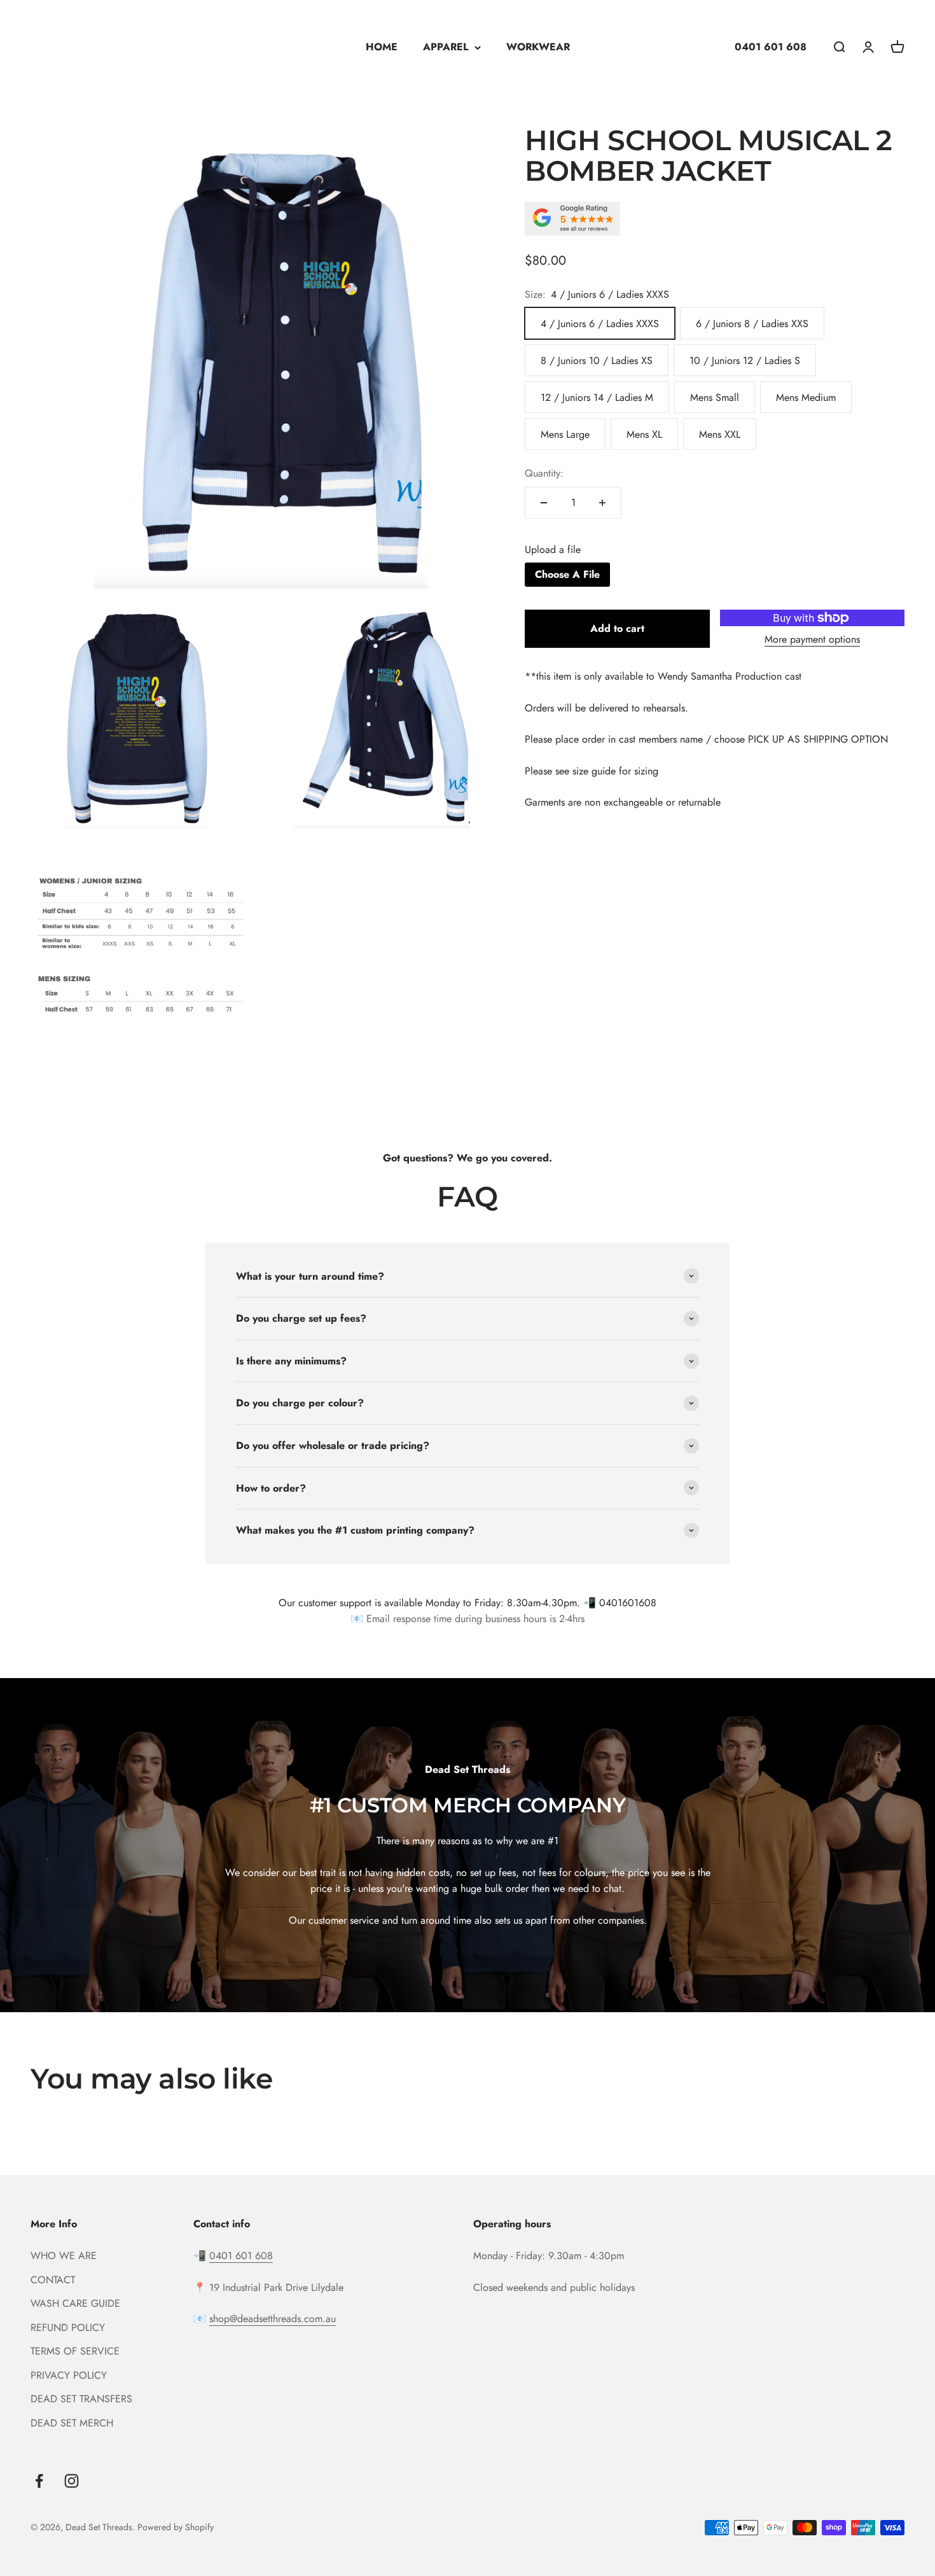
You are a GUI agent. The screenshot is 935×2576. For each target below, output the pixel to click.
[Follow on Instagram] (72, 2481)
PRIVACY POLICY (69, 2375)
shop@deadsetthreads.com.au (273, 2319)
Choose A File (567, 574)
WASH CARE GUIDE (75, 2303)
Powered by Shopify (176, 2527)
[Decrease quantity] (544, 503)
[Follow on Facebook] (39, 2481)
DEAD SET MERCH (72, 2423)
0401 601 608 (771, 47)
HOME (382, 47)
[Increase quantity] (602, 503)
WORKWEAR (538, 47)
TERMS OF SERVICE (75, 2351)
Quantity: (544, 473)
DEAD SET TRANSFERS (81, 2399)
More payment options (812, 639)
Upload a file (553, 550)
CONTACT (53, 2280)
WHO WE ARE (64, 2256)
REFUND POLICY (68, 2327)
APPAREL (446, 47)
